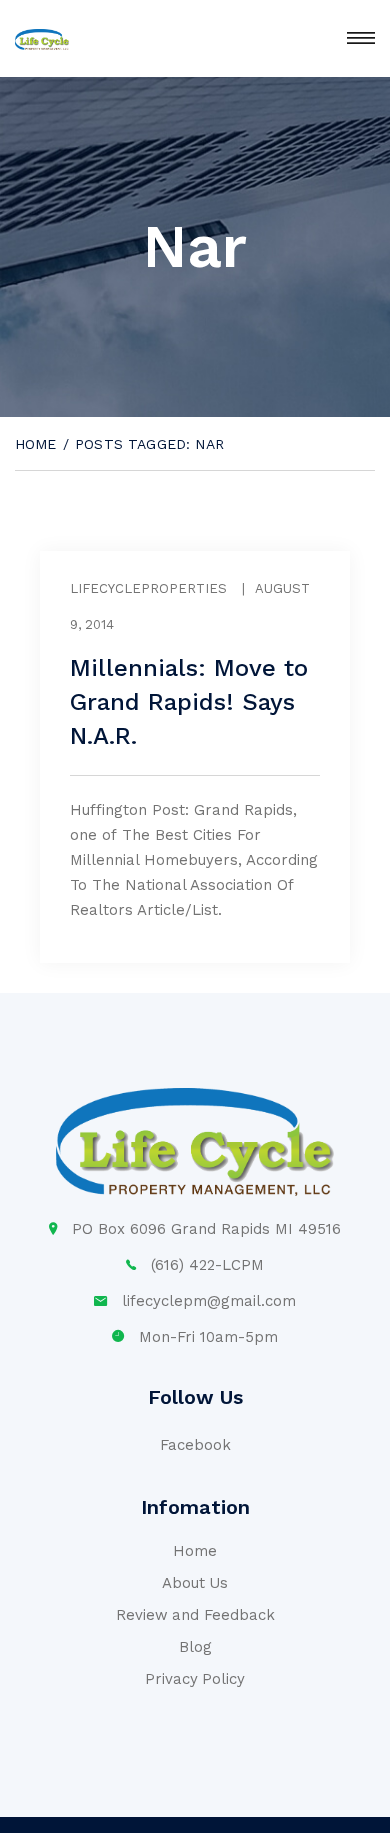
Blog (195, 1647)
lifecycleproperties (148, 588)
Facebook (195, 1445)
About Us (195, 1583)
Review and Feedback (195, 1615)
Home (36, 444)
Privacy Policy (195, 1679)
